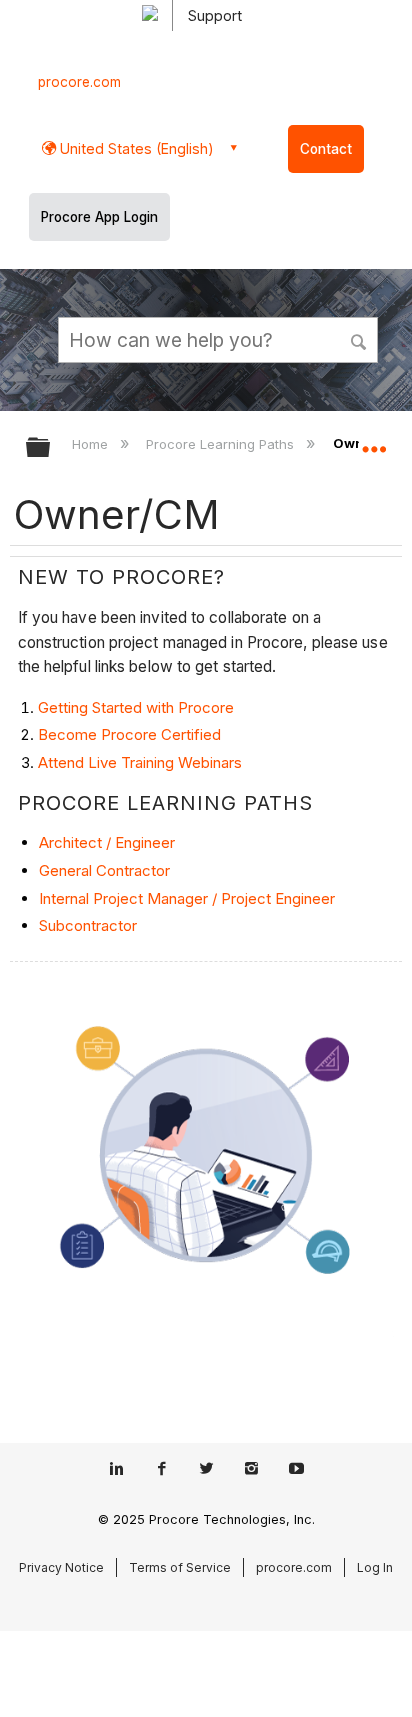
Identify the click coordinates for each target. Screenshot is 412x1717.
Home (92, 444)
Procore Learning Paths (221, 444)
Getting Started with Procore (136, 707)
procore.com (79, 82)
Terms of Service (180, 1567)
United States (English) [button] (135, 148)
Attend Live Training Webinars (140, 762)
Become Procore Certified (129, 734)
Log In (375, 1567)
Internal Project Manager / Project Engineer (187, 898)
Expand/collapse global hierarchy (51, 448)
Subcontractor (88, 925)
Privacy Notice (61, 1567)
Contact (326, 149)
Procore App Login (99, 217)
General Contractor (104, 870)
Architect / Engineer (107, 842)
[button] (360, 339)
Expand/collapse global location (374, 441)
